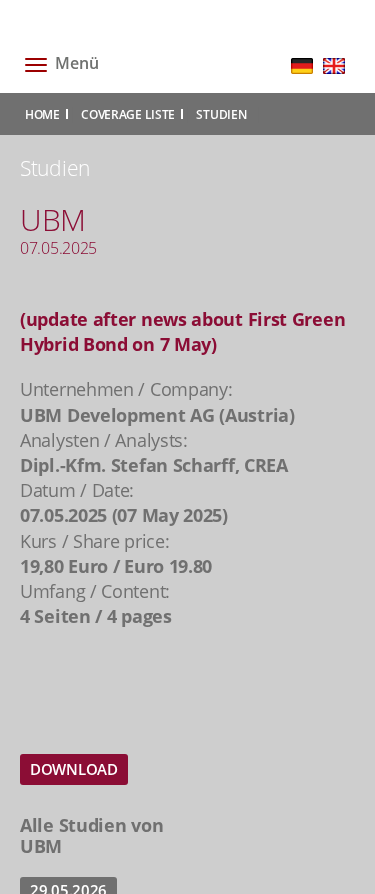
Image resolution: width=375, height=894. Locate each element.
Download (74, 769)
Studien (221, 114)
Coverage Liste (128, 114)
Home (42, 114)
